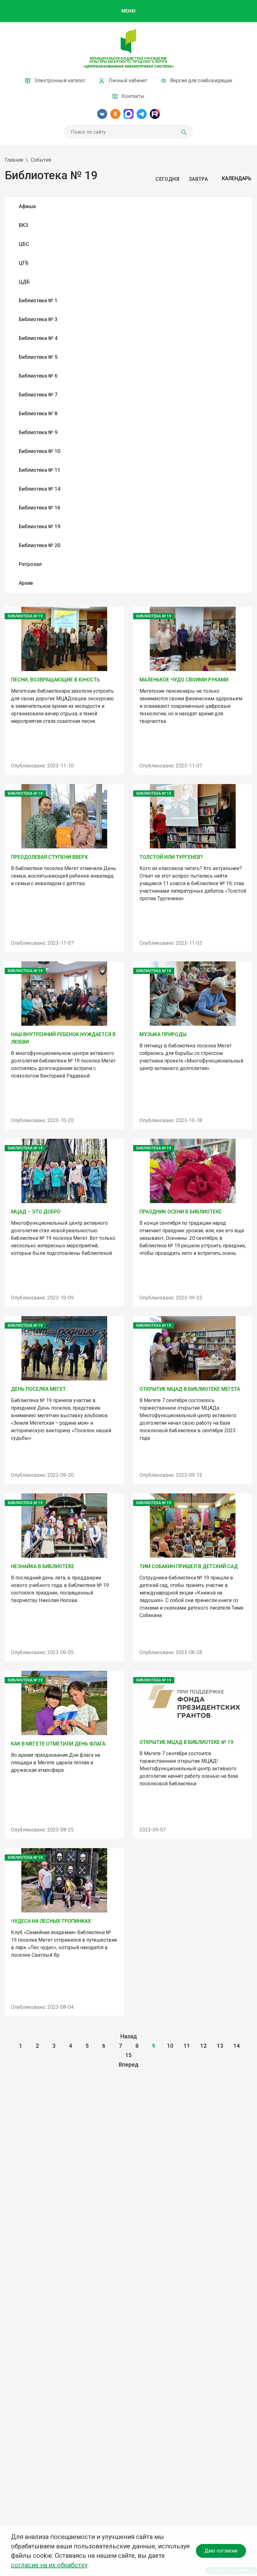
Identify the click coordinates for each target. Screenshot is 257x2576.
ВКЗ (24, 225)
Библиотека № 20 (39, 545)
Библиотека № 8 (38, 414)
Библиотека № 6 (38, 376)
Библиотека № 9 (38, 432)
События (41, 160)
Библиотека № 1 (38, 301)
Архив (26, 583)
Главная (14, 160)
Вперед (129, 2065)
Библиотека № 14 (39, 489)
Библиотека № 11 (39, 470)
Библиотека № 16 (39, 508)
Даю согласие (221, 2551)
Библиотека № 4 (38, 338)
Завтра (198, 179)
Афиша (27, 206)
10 (170, 2046)
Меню (128, 11)
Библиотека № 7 (38, 395)
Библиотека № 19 (39, 527)
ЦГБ (24, 263)
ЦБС (24, 244)
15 (128, 2055)
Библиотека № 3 (38, 319)
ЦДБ (24, 282)
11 (187, 2046)
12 (203, 2046)
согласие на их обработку (49, 2565)
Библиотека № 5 (38, 357)
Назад (129, 2036)
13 (220, 2046)
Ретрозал (30, 564)
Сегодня (167, 179)
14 (237, 2046)
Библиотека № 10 (39, 451)
